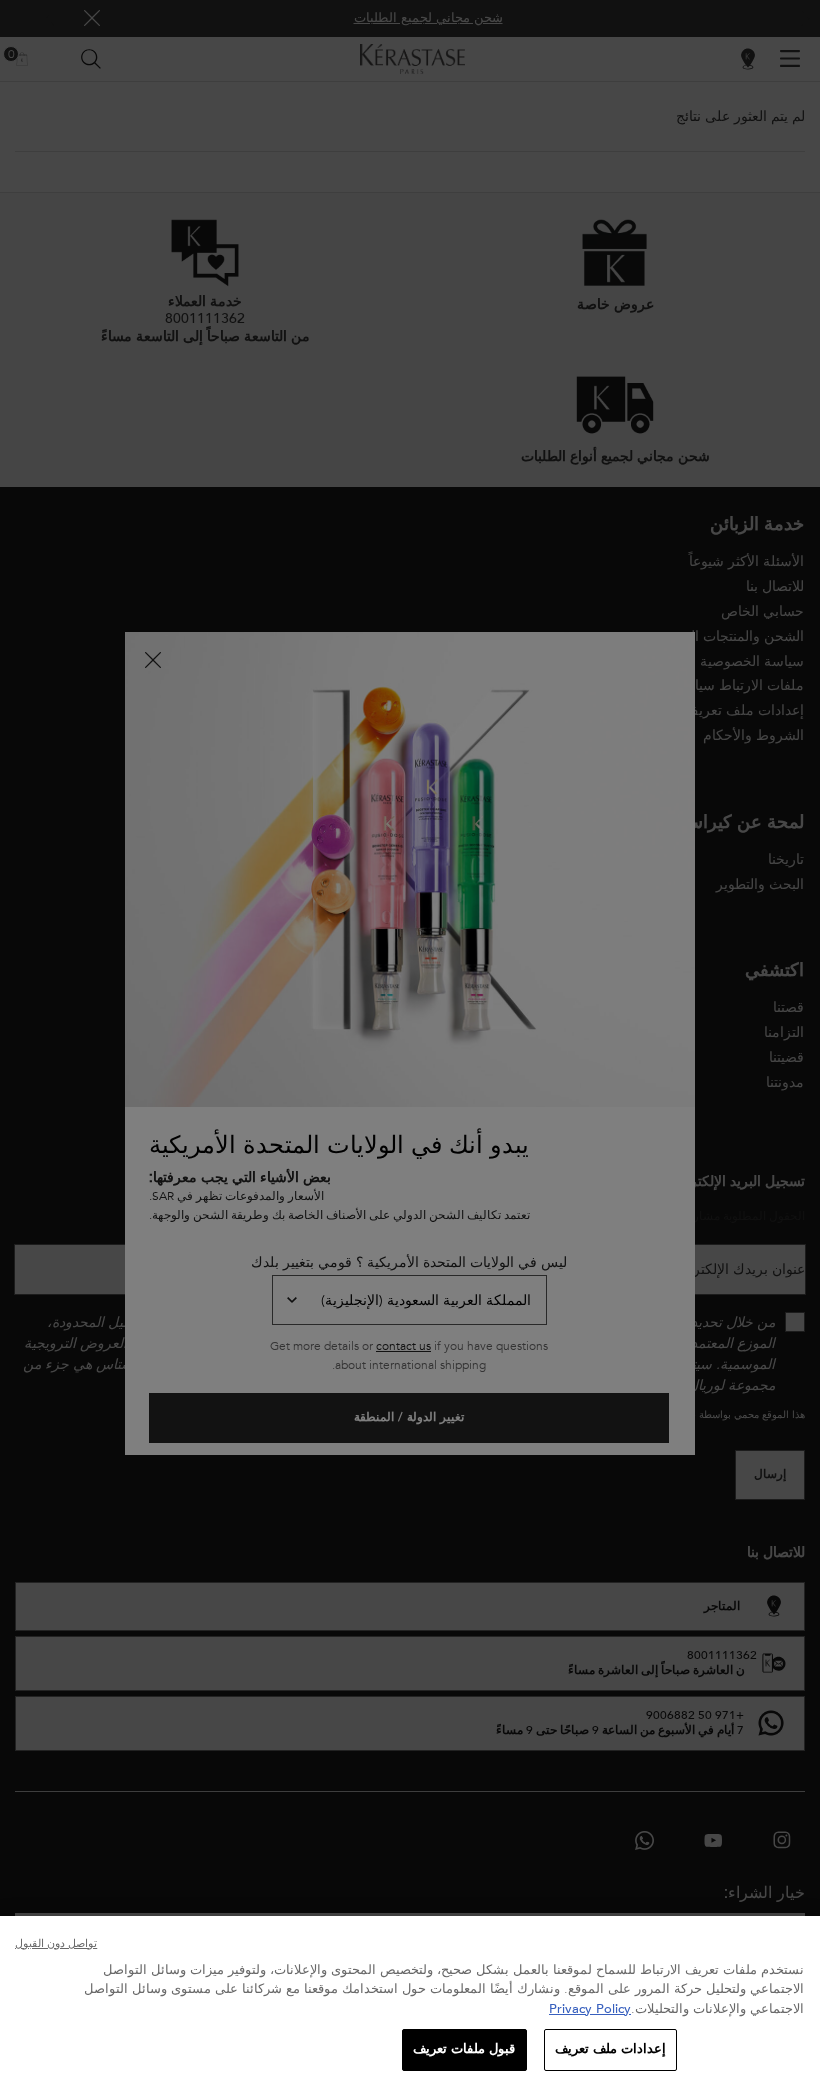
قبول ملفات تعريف (464, 2049)
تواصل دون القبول (56, 1943)
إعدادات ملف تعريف (610, 2049)
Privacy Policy (590, 2009)
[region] (410, 2001)
